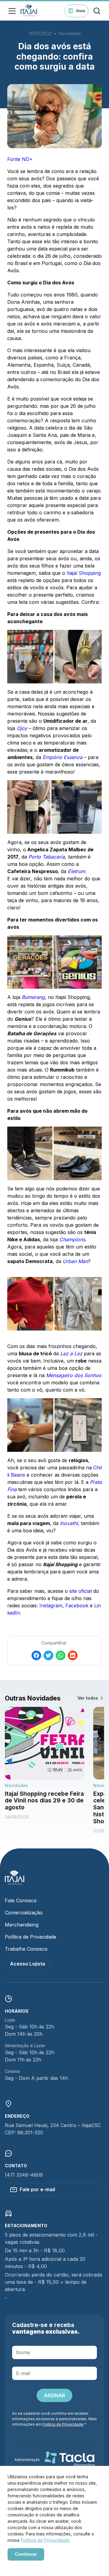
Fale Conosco (21, 1900)
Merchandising (22, 1925)
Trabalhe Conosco (26, 1949)
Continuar (26, 2554)
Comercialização (24, 1913)
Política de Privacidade (31, 1937)
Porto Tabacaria (47, 857)
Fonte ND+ (20, 159)
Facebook (77, 1605)
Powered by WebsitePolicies (33, 2565)
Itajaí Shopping (84, 573)
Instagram (51, 1605)
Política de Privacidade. (46, 2540)
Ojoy (22, 728)
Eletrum (76, 871)
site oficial (81, 1591)
